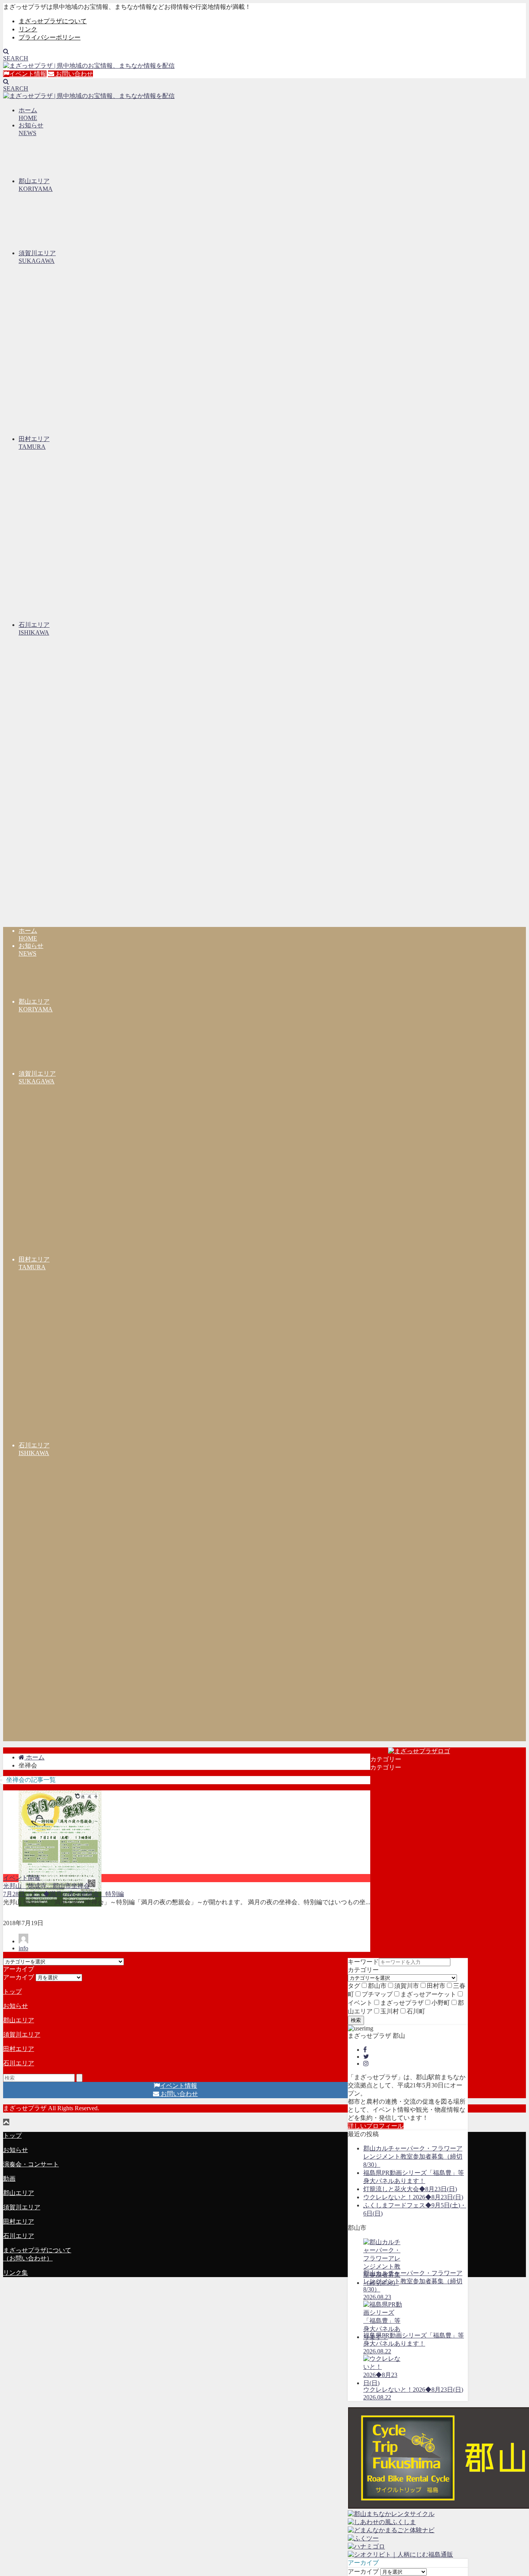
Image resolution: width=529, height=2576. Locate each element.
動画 (9, 2179)
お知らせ (15, 2006)
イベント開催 (22, 1878)
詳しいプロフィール (376, 2126)
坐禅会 (81, 1886)
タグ (354, 1986)
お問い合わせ (74, 74)
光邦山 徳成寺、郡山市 (37, 1886)
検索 (356, 2020)
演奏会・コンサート (31, 2164)
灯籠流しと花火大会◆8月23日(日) (410, 2189)
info (23, 1948)
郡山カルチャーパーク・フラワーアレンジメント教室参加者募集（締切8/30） (413, 2156)
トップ (12, 1992)
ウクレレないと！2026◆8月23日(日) (413, 2197)
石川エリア (19, 2063)
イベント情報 (28, 74)
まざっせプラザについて (53, 21)
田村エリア (19, 2049)
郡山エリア (19, 2020)
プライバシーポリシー (50, 37)
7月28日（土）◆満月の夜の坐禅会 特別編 (64, 1894)
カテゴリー (363, 1970)
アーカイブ (363, 2572)
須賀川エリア (22, 2035)
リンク (28, 29)
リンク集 (15, 2273)
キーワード (363, 1962)
